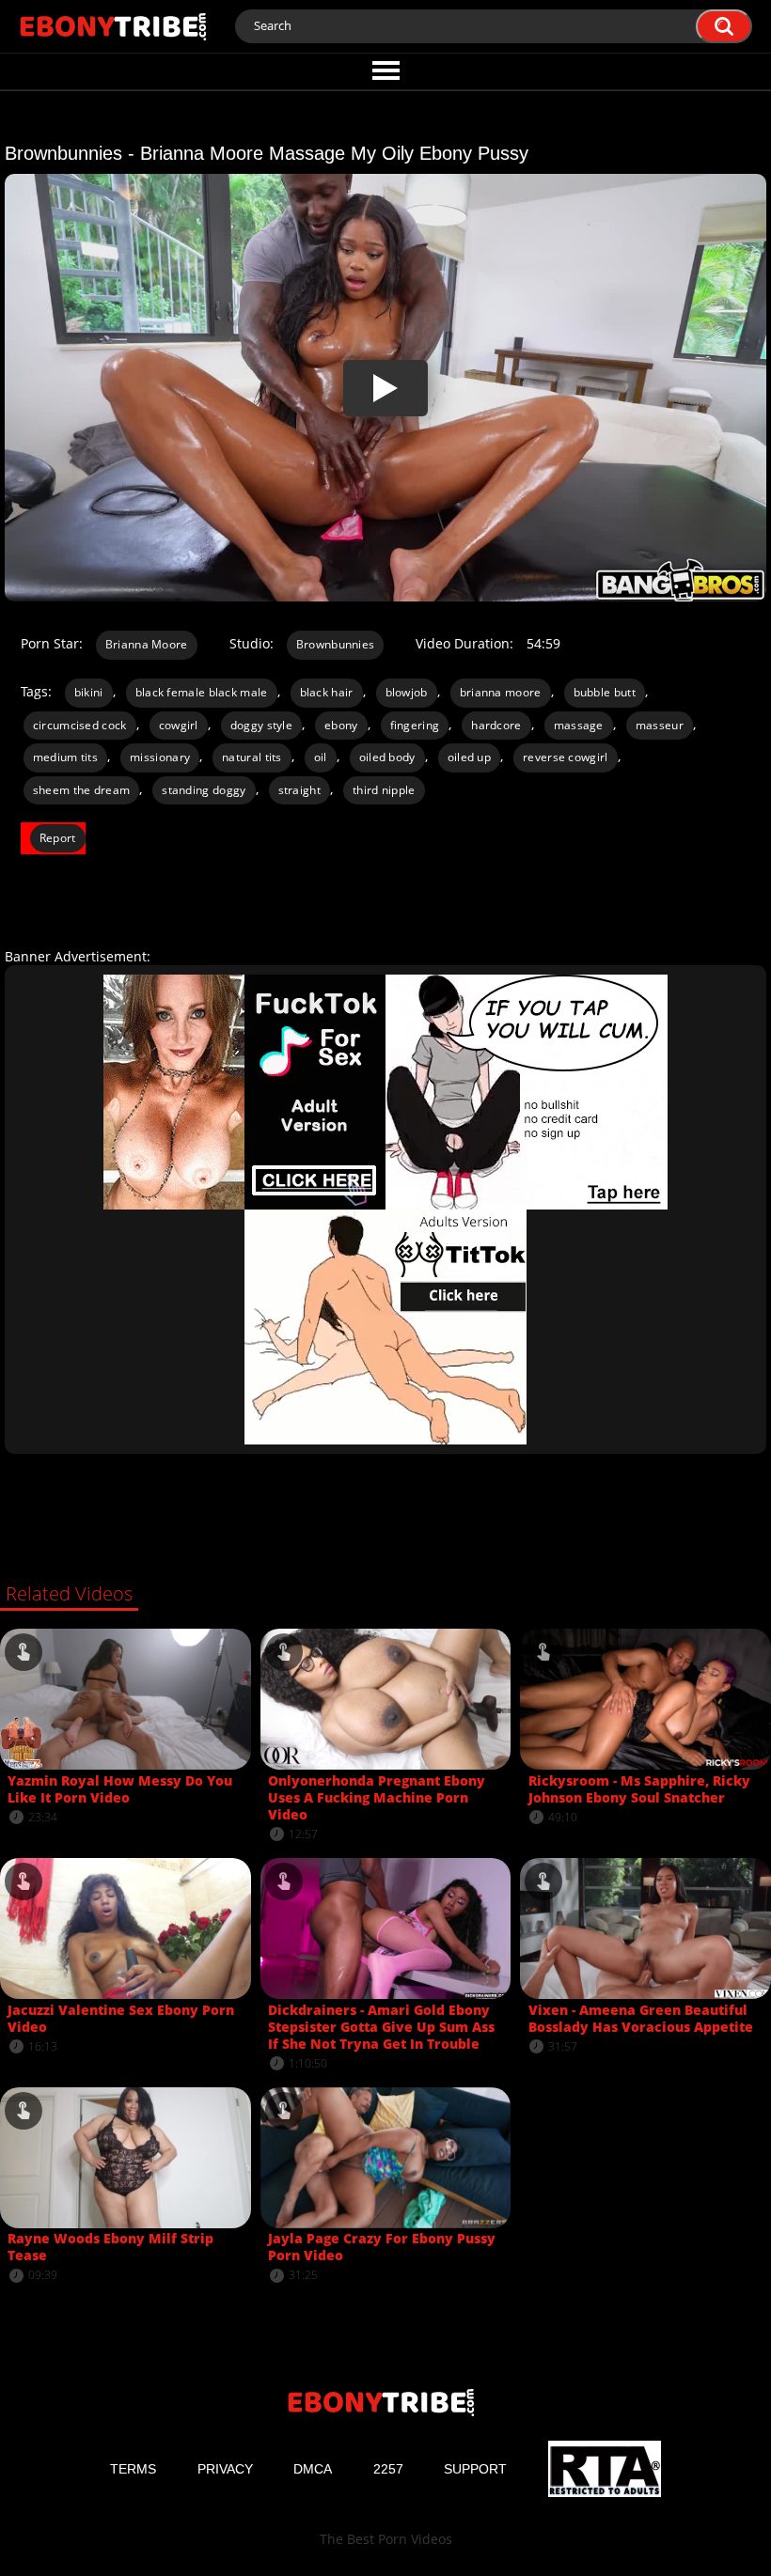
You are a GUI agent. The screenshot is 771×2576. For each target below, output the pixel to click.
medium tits (65, 757)
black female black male (202, 692)
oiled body (387, 757)
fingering (415, 725)
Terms (133, 2469)
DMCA (313, 2469)
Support (475, 2469)
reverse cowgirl (566, 757)
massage (579, 725)
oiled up (469, 757)
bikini (89, 692)
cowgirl (179, 725)
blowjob (407, 692)
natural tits (252, 757)
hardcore (496, 725)
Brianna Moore (147, 644)
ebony (341, 725)
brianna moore (501, 692)
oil (321, 757)
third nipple (384, 790)
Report (58, 838)
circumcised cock (80, 725)
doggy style (261, 725)
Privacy (225, 2469)
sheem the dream (82, 790)
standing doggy (204, 790)
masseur (660, 725)
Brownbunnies (336, 644)
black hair (327, 692)
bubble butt (605, 692)
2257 (388, 2469)
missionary (160, 757)
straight (299, 790)
